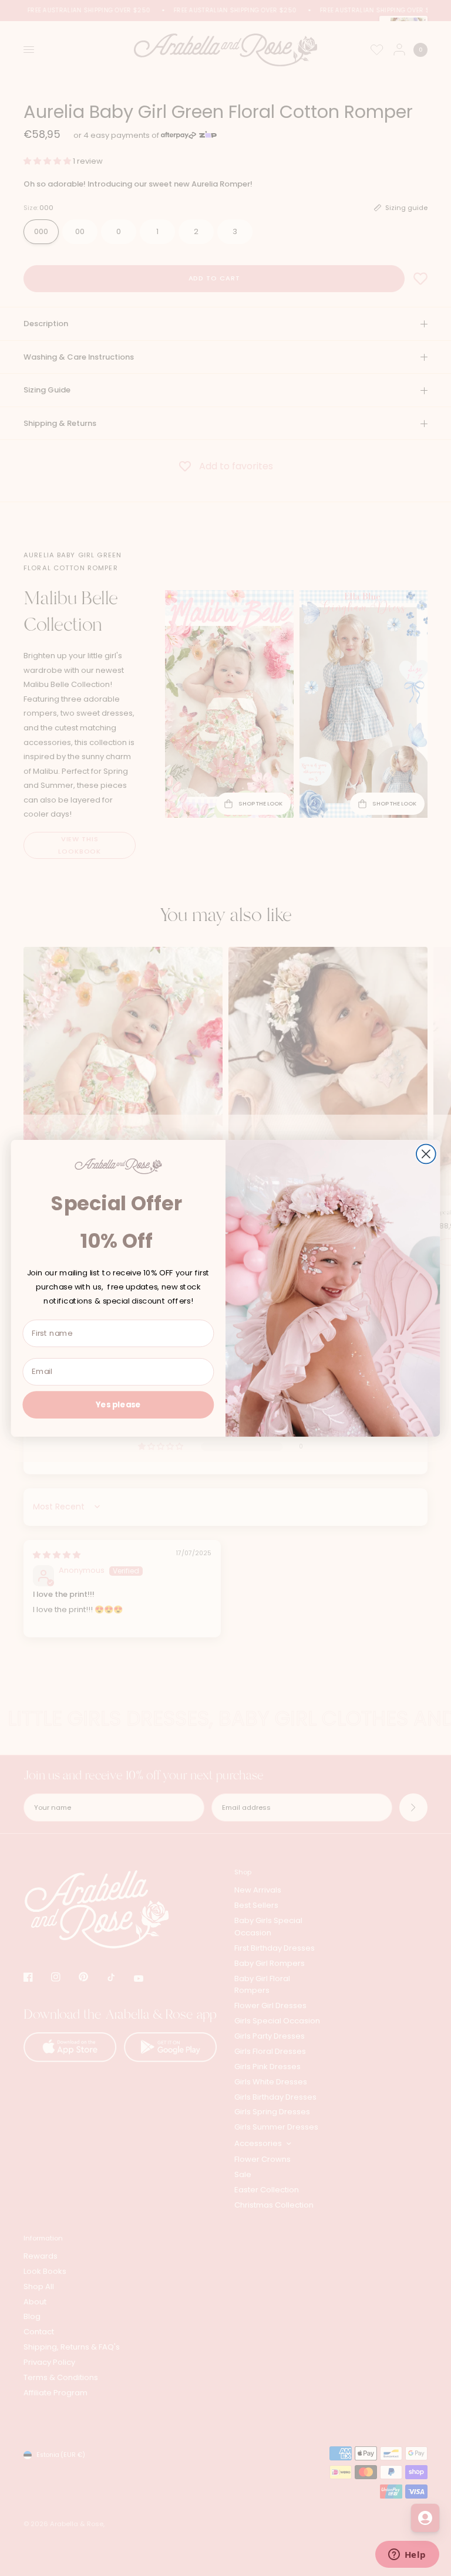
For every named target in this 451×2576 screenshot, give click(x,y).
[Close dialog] (426, 1154)
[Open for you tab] (425, 2518)
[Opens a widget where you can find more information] (407, 2555)
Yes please (118, 1404)
